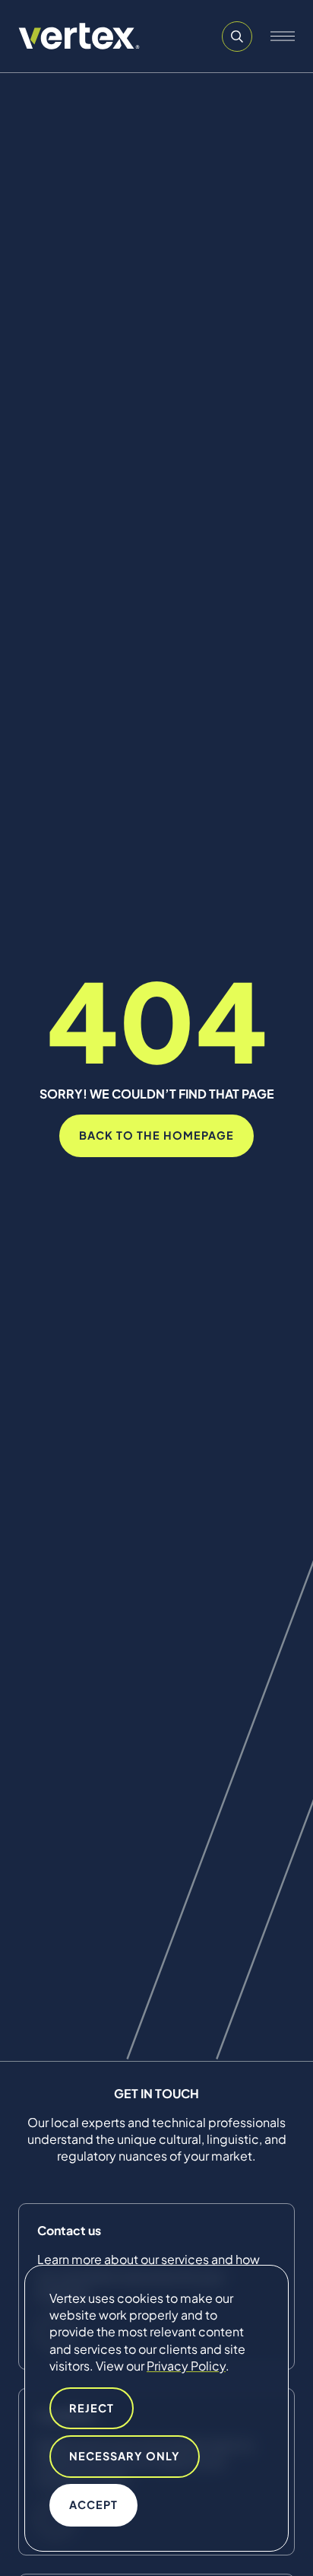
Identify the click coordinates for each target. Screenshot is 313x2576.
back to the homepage (156, 1135)
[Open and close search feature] (237, 37)
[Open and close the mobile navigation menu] (283, 37)
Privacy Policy (186, 2366)
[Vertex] (79, 36)
